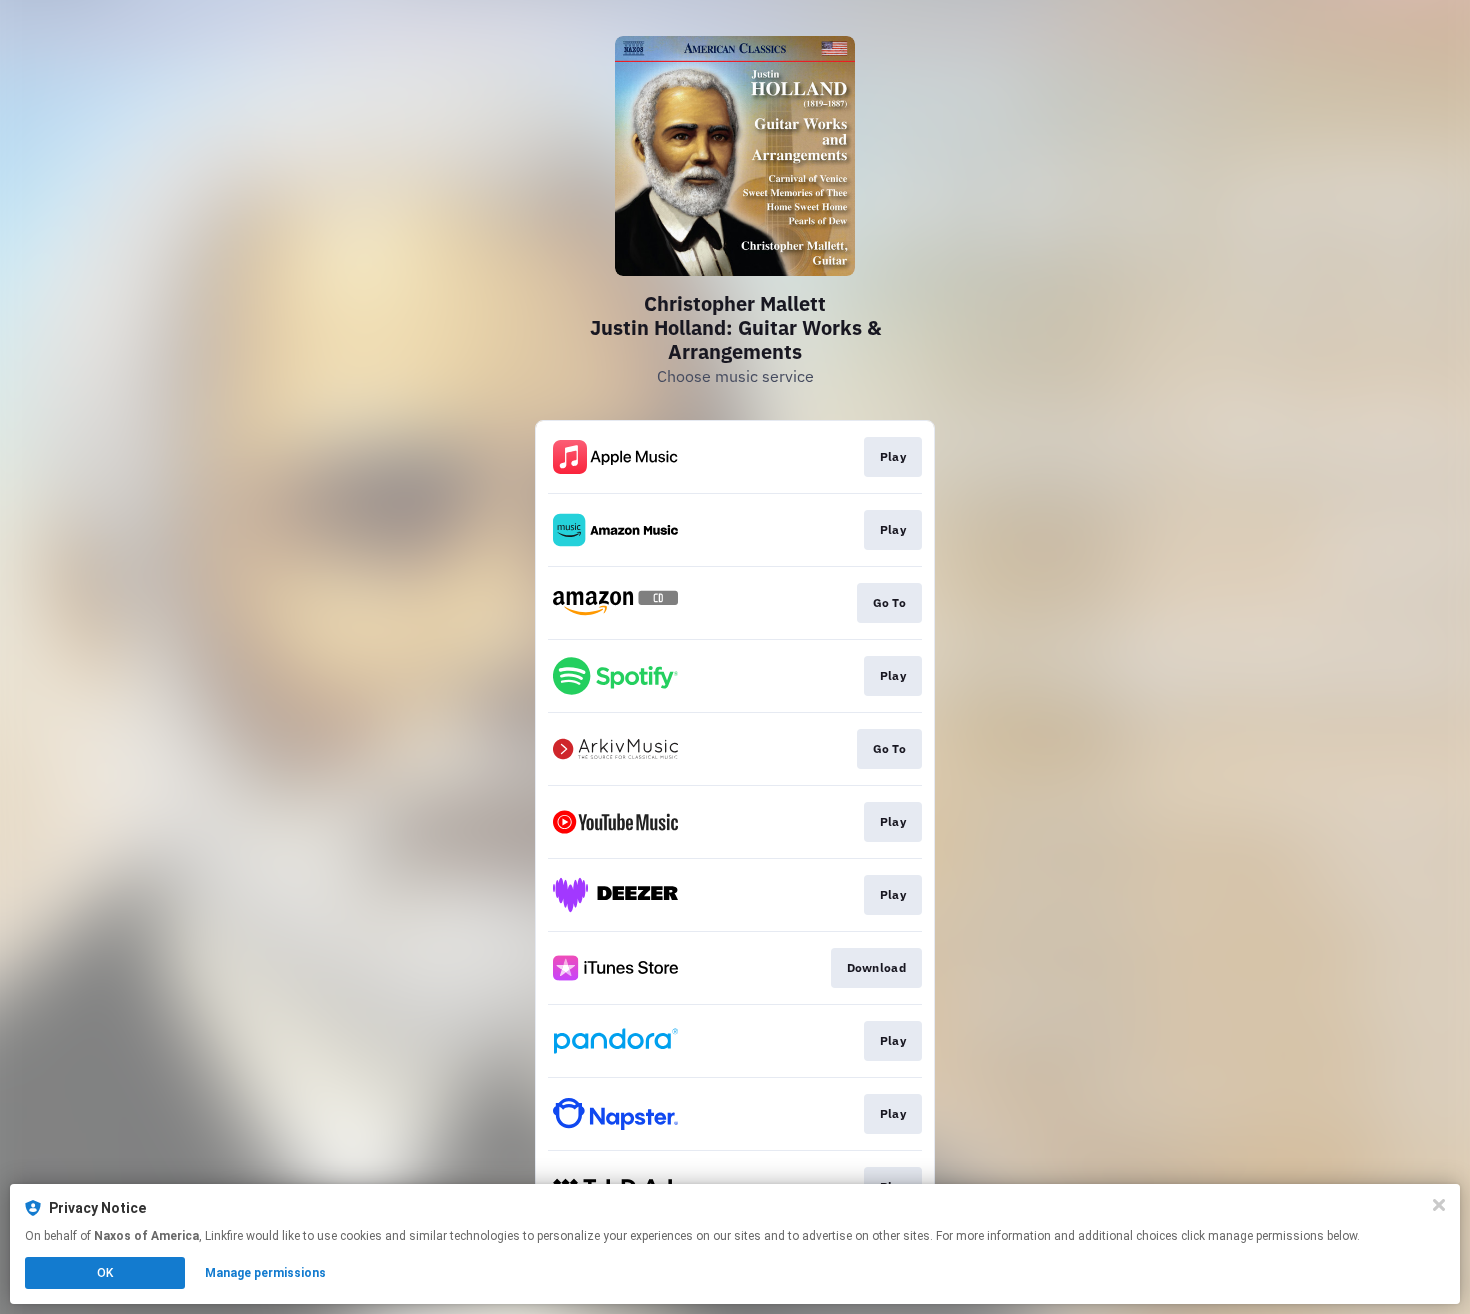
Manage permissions (265, 1273)
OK (105, 1273)
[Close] (1439, 1205)
